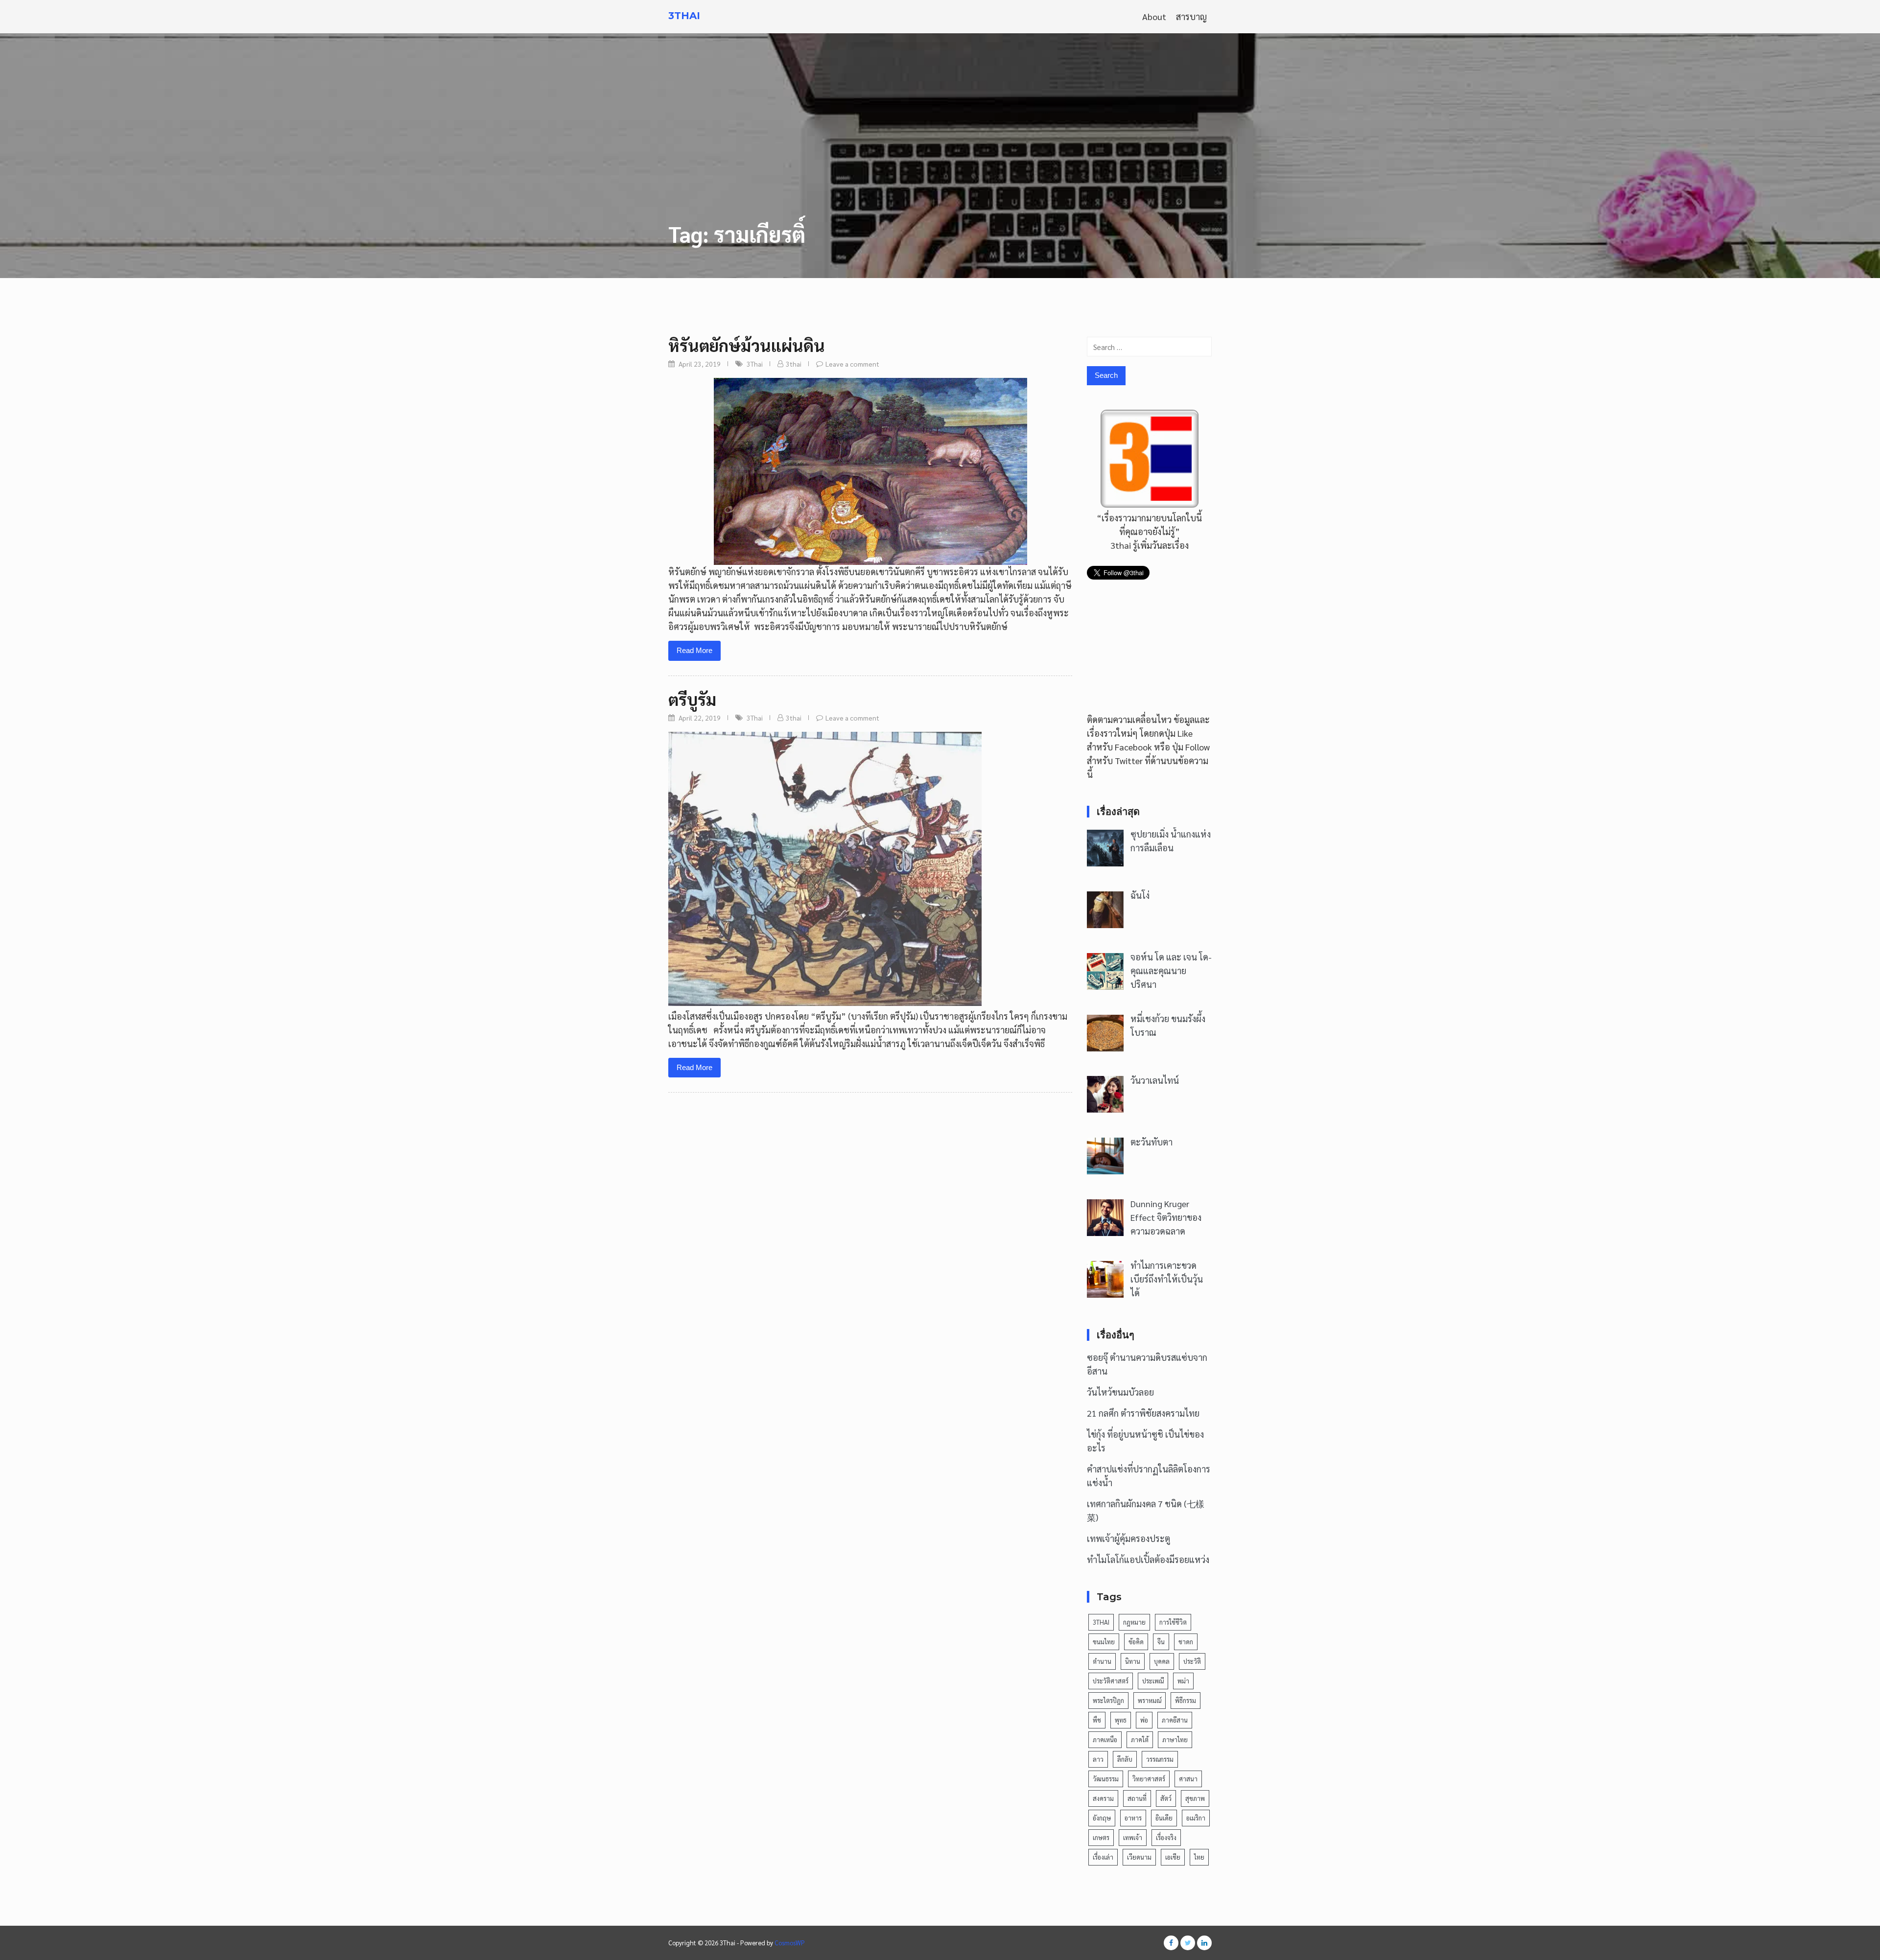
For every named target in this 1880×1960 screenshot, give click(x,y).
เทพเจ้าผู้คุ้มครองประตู (1128, 1538)
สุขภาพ (1195, 1798)
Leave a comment (852, 364)
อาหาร (1133, 1818)
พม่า (1183, 1681)
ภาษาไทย (1175, 1739)
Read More (694, 650)
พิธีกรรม (1186, 1700)
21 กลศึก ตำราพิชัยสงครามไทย (1143, 1413)
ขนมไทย (1104, 1642)
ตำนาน (1102, 1661)
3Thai (684, 16)
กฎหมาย (1134, 1622)
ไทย (1199, 1857)
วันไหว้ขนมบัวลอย (1120, 1392)
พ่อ (1144, 1720)
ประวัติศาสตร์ (1111, 1681)
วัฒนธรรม (1106, 1779)
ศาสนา (1188, 1779)
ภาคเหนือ (1105, 1739)
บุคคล (1162, 1661)
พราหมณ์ (1150, 1700)
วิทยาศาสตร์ (1149, 1779)
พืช (1097, 1720)
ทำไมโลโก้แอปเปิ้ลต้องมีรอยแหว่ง (1148, 1559)
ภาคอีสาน (1175, 1720)
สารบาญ (1191, 16)
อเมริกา (1196, 1818)
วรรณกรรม (1160, 1759)
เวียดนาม (1139, 1857)
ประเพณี (1153, 1681)
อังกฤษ (1102, 1818)
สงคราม (1103, 1798)
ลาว (1098, 1759)
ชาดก (1186, 1642)
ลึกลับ (1125, 1759)
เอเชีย (1173, 1857)
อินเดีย (1164, 1818)
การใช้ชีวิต (1173, 1622)
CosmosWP (790, 1943)
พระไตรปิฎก (1108, 1700)
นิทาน (1133, 1661)
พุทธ (1121, 1720)
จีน (1161, 1642)
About (1154, 16)
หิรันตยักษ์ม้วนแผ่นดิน (747, 345)
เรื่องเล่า (1103, 1857)
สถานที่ (1137, 1798)
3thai (794, 364)
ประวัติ (1192, 1661)
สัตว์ (1166, 1798)
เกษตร (1101, 1837)
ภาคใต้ (1140, 1739)
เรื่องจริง (1166, 1837)
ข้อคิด (1136, 1642)
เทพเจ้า (1133, 1837)
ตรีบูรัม (692, 699)
